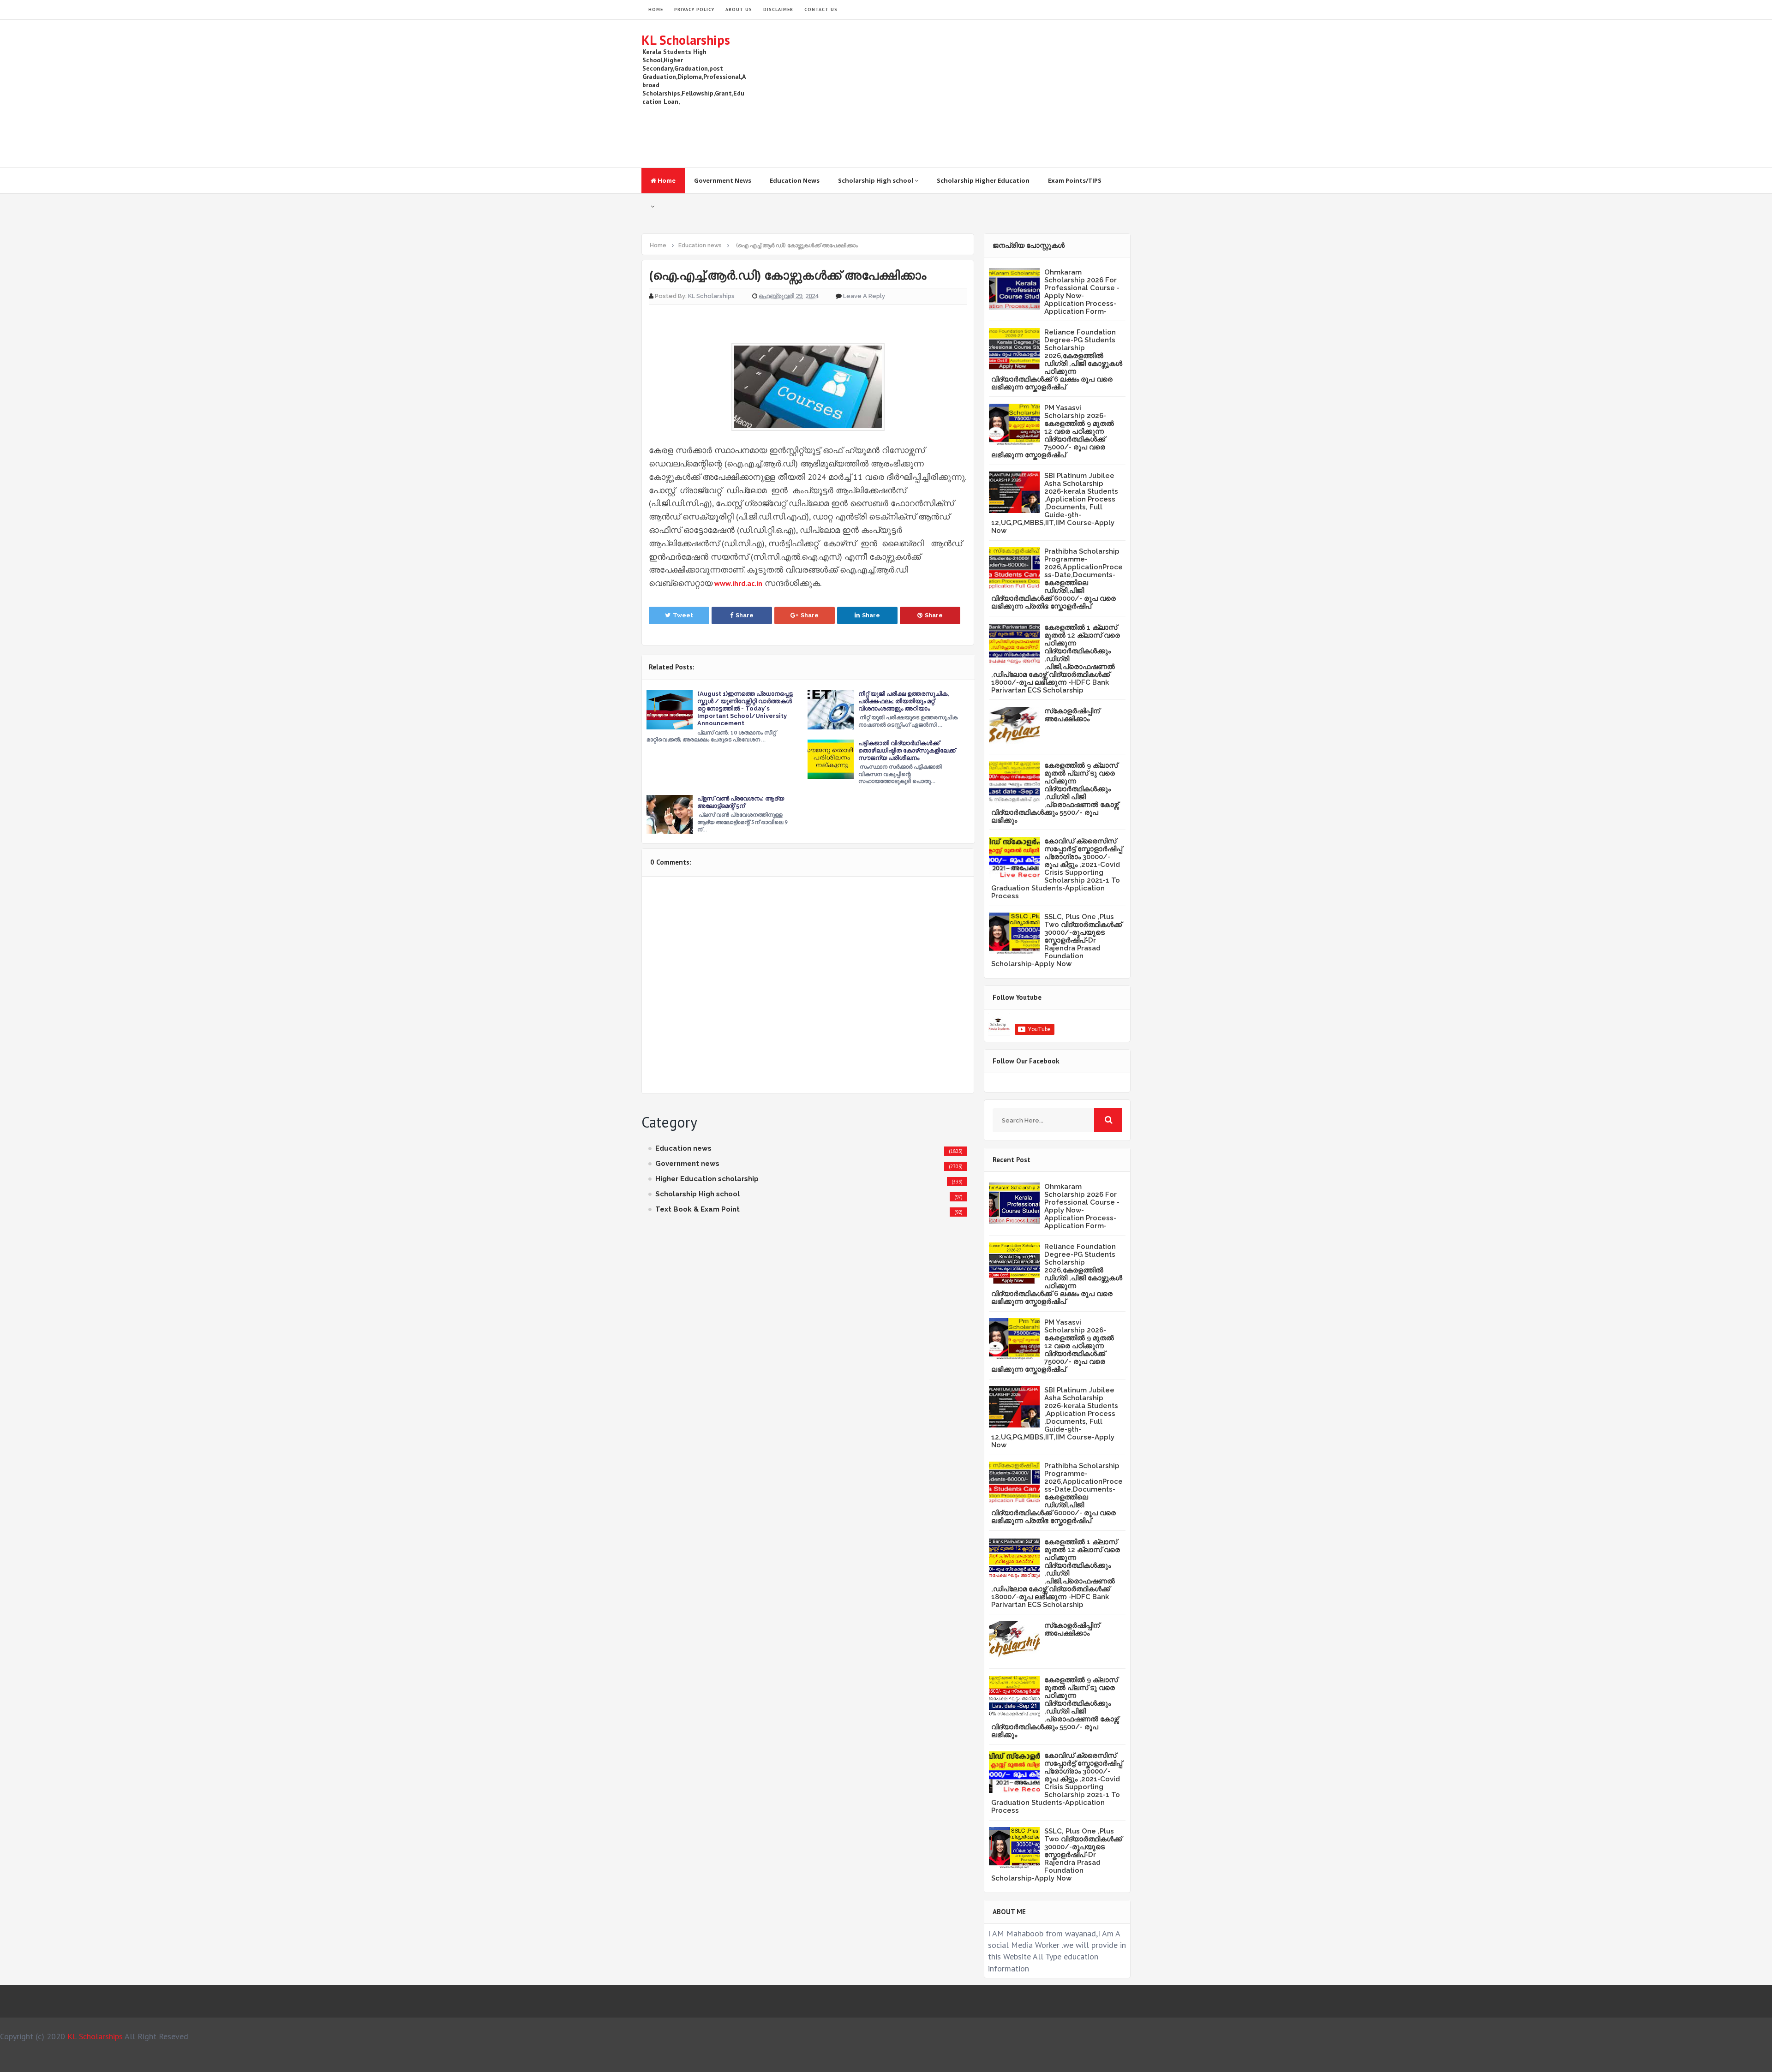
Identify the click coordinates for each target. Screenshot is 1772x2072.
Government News (723, 180)
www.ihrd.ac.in (738, 583)
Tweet (683, 615)
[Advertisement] (963, 94)
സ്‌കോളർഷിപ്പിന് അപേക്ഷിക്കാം (1072, 715)
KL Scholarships (686, 40)
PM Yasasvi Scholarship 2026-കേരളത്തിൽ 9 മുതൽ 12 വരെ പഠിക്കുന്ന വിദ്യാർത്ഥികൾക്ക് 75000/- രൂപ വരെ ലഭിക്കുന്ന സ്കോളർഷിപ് (1053, 431)
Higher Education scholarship (707, 1179)
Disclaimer (778, 9)
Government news (687, 1164)
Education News (795, 180)
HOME (656, 9)
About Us (739, 9)
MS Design (984, 2061)
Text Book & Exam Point (697, 1209)
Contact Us (821, 9)
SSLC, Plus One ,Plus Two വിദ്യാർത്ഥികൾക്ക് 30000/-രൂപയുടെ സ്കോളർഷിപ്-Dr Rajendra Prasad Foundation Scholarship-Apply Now (1057, 940)
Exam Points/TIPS (1075, 180)
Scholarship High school (876, 180)
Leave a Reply (864, 296)
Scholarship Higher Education (983, 180)
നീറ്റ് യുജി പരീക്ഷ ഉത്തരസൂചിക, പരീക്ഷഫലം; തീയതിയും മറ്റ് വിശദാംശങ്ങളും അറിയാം (904, 701)
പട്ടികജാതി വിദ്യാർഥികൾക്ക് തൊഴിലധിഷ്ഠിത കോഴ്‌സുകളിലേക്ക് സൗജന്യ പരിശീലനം (907, 750)
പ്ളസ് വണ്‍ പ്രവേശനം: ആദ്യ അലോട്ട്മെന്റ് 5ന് (741, 802)
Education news (683, 1148)
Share (745, 615)
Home (666, 180)
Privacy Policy (694, 9)
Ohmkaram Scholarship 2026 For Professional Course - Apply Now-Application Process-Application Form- (1082, 292)
